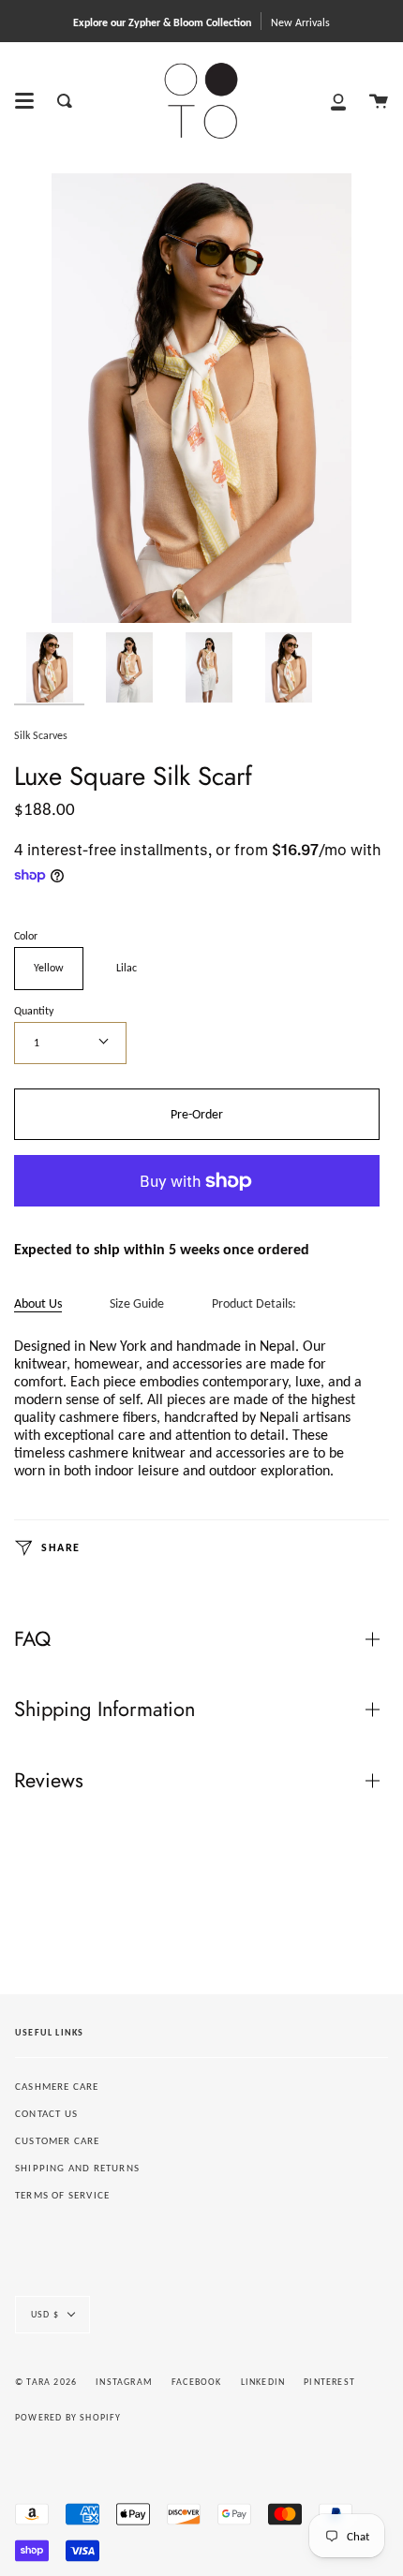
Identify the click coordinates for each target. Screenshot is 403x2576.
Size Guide (137, 1303)
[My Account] (338, 101)
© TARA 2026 (46, 2382)
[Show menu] (24, 101)
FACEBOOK (197, 2382)
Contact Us (46, 2114)
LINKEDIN (263, 2382)
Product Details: (254, 1303)
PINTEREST (329, 2382)
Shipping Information (104, 1709)
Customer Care (58, 2141)
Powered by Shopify (68, 2417)
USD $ (45, 2314)
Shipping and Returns (77, 2168)
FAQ (32, 1639)
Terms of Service (62, 2195)
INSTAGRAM (124, 2382)
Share (59, 1547)
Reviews (49, 1780)
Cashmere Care (57, 2087)
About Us (38, 1303)
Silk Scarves (41, 735)
